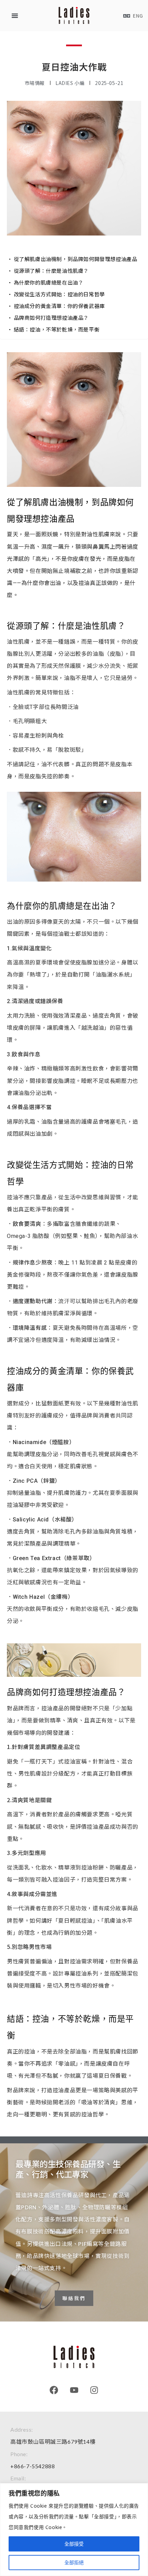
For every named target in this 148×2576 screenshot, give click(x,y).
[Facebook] (54, 2390)
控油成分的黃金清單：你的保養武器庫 (59, 306)
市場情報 (35, 83)
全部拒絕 (74, 2562)
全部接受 (74, 2544)
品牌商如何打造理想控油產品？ (51, 318)
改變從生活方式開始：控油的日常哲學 (59, 294)
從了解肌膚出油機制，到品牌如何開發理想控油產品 (76, 259)
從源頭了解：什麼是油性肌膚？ (51, 271)
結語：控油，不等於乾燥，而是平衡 (57, 329)
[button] (15, 16)
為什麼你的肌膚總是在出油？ (49, 282)
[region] (74, 2530)
